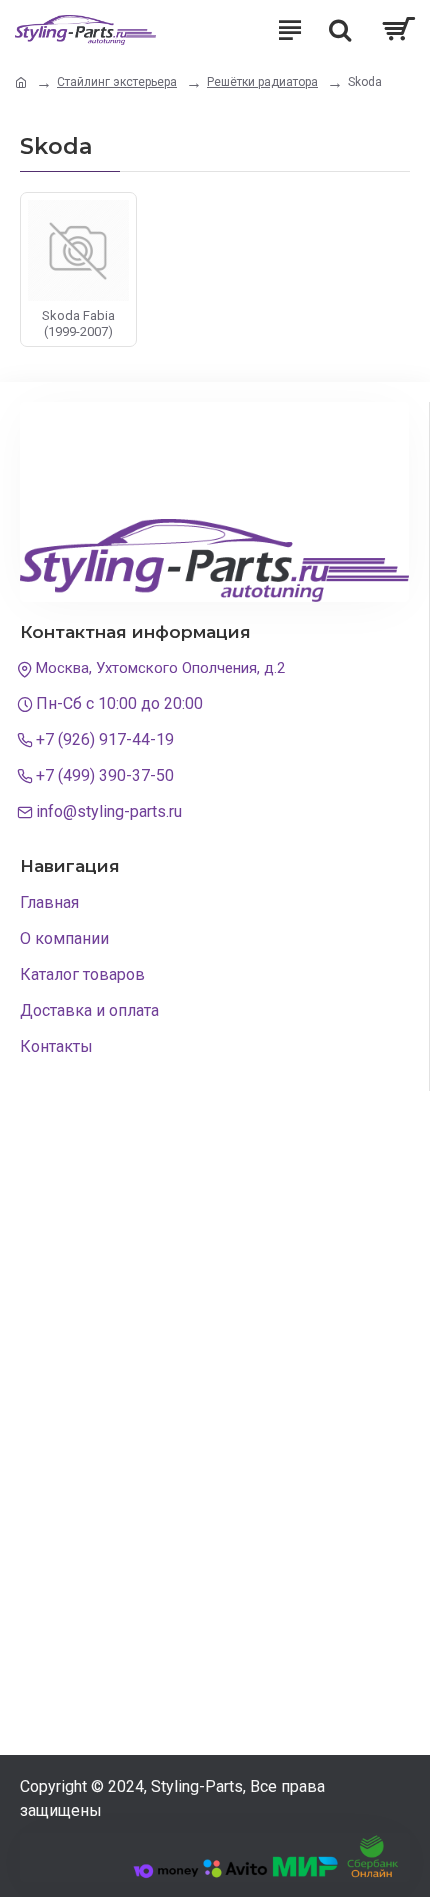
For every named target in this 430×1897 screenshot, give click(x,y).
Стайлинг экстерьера (117, 82)
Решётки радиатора (262, 82)
